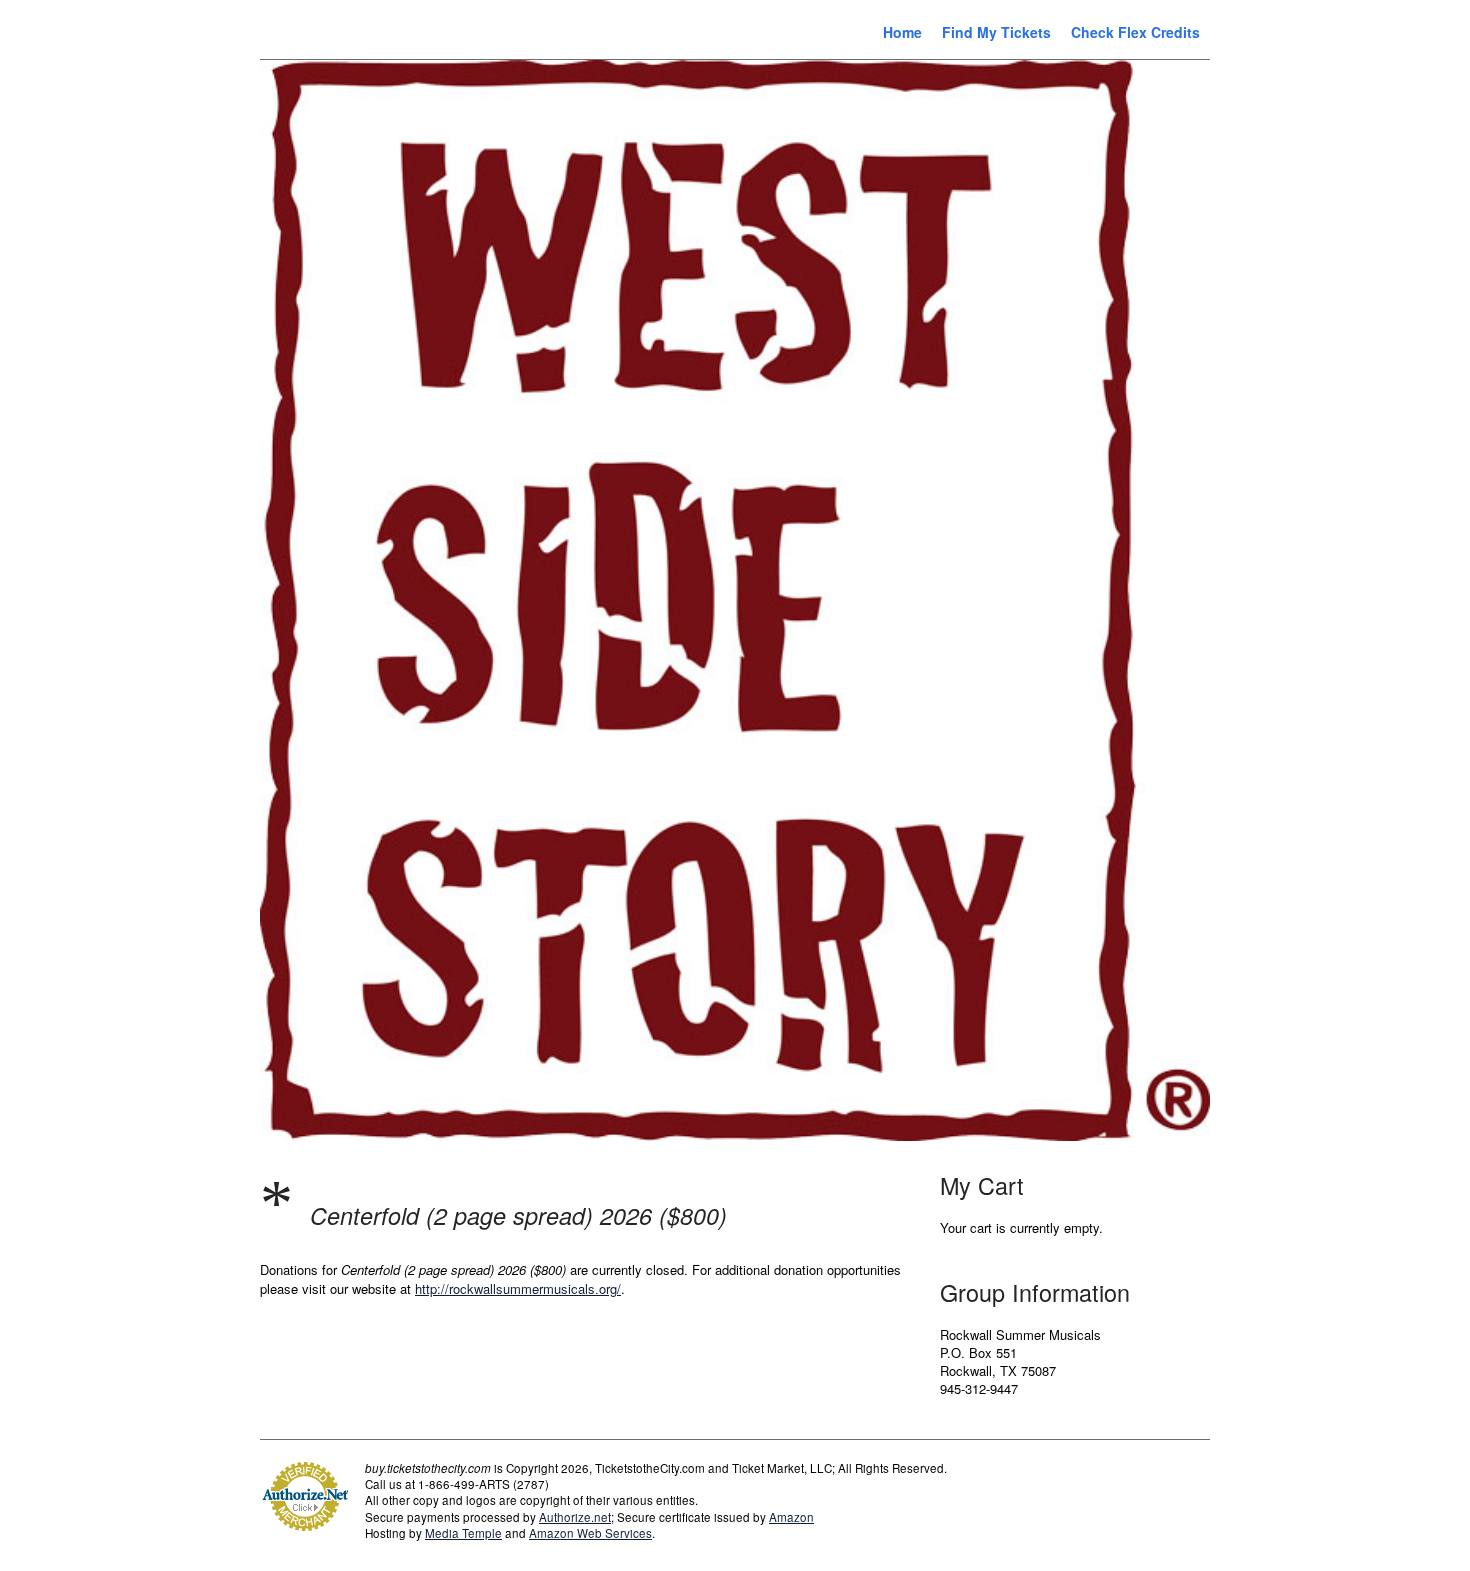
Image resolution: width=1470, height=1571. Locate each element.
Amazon (791, 1517)
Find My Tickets (996, 32)
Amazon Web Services (590, 1533)
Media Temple (463, 1533)
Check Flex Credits (1135, 32)
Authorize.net (575, 1517)
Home (902, 32)
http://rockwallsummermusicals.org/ (518, 1288)
